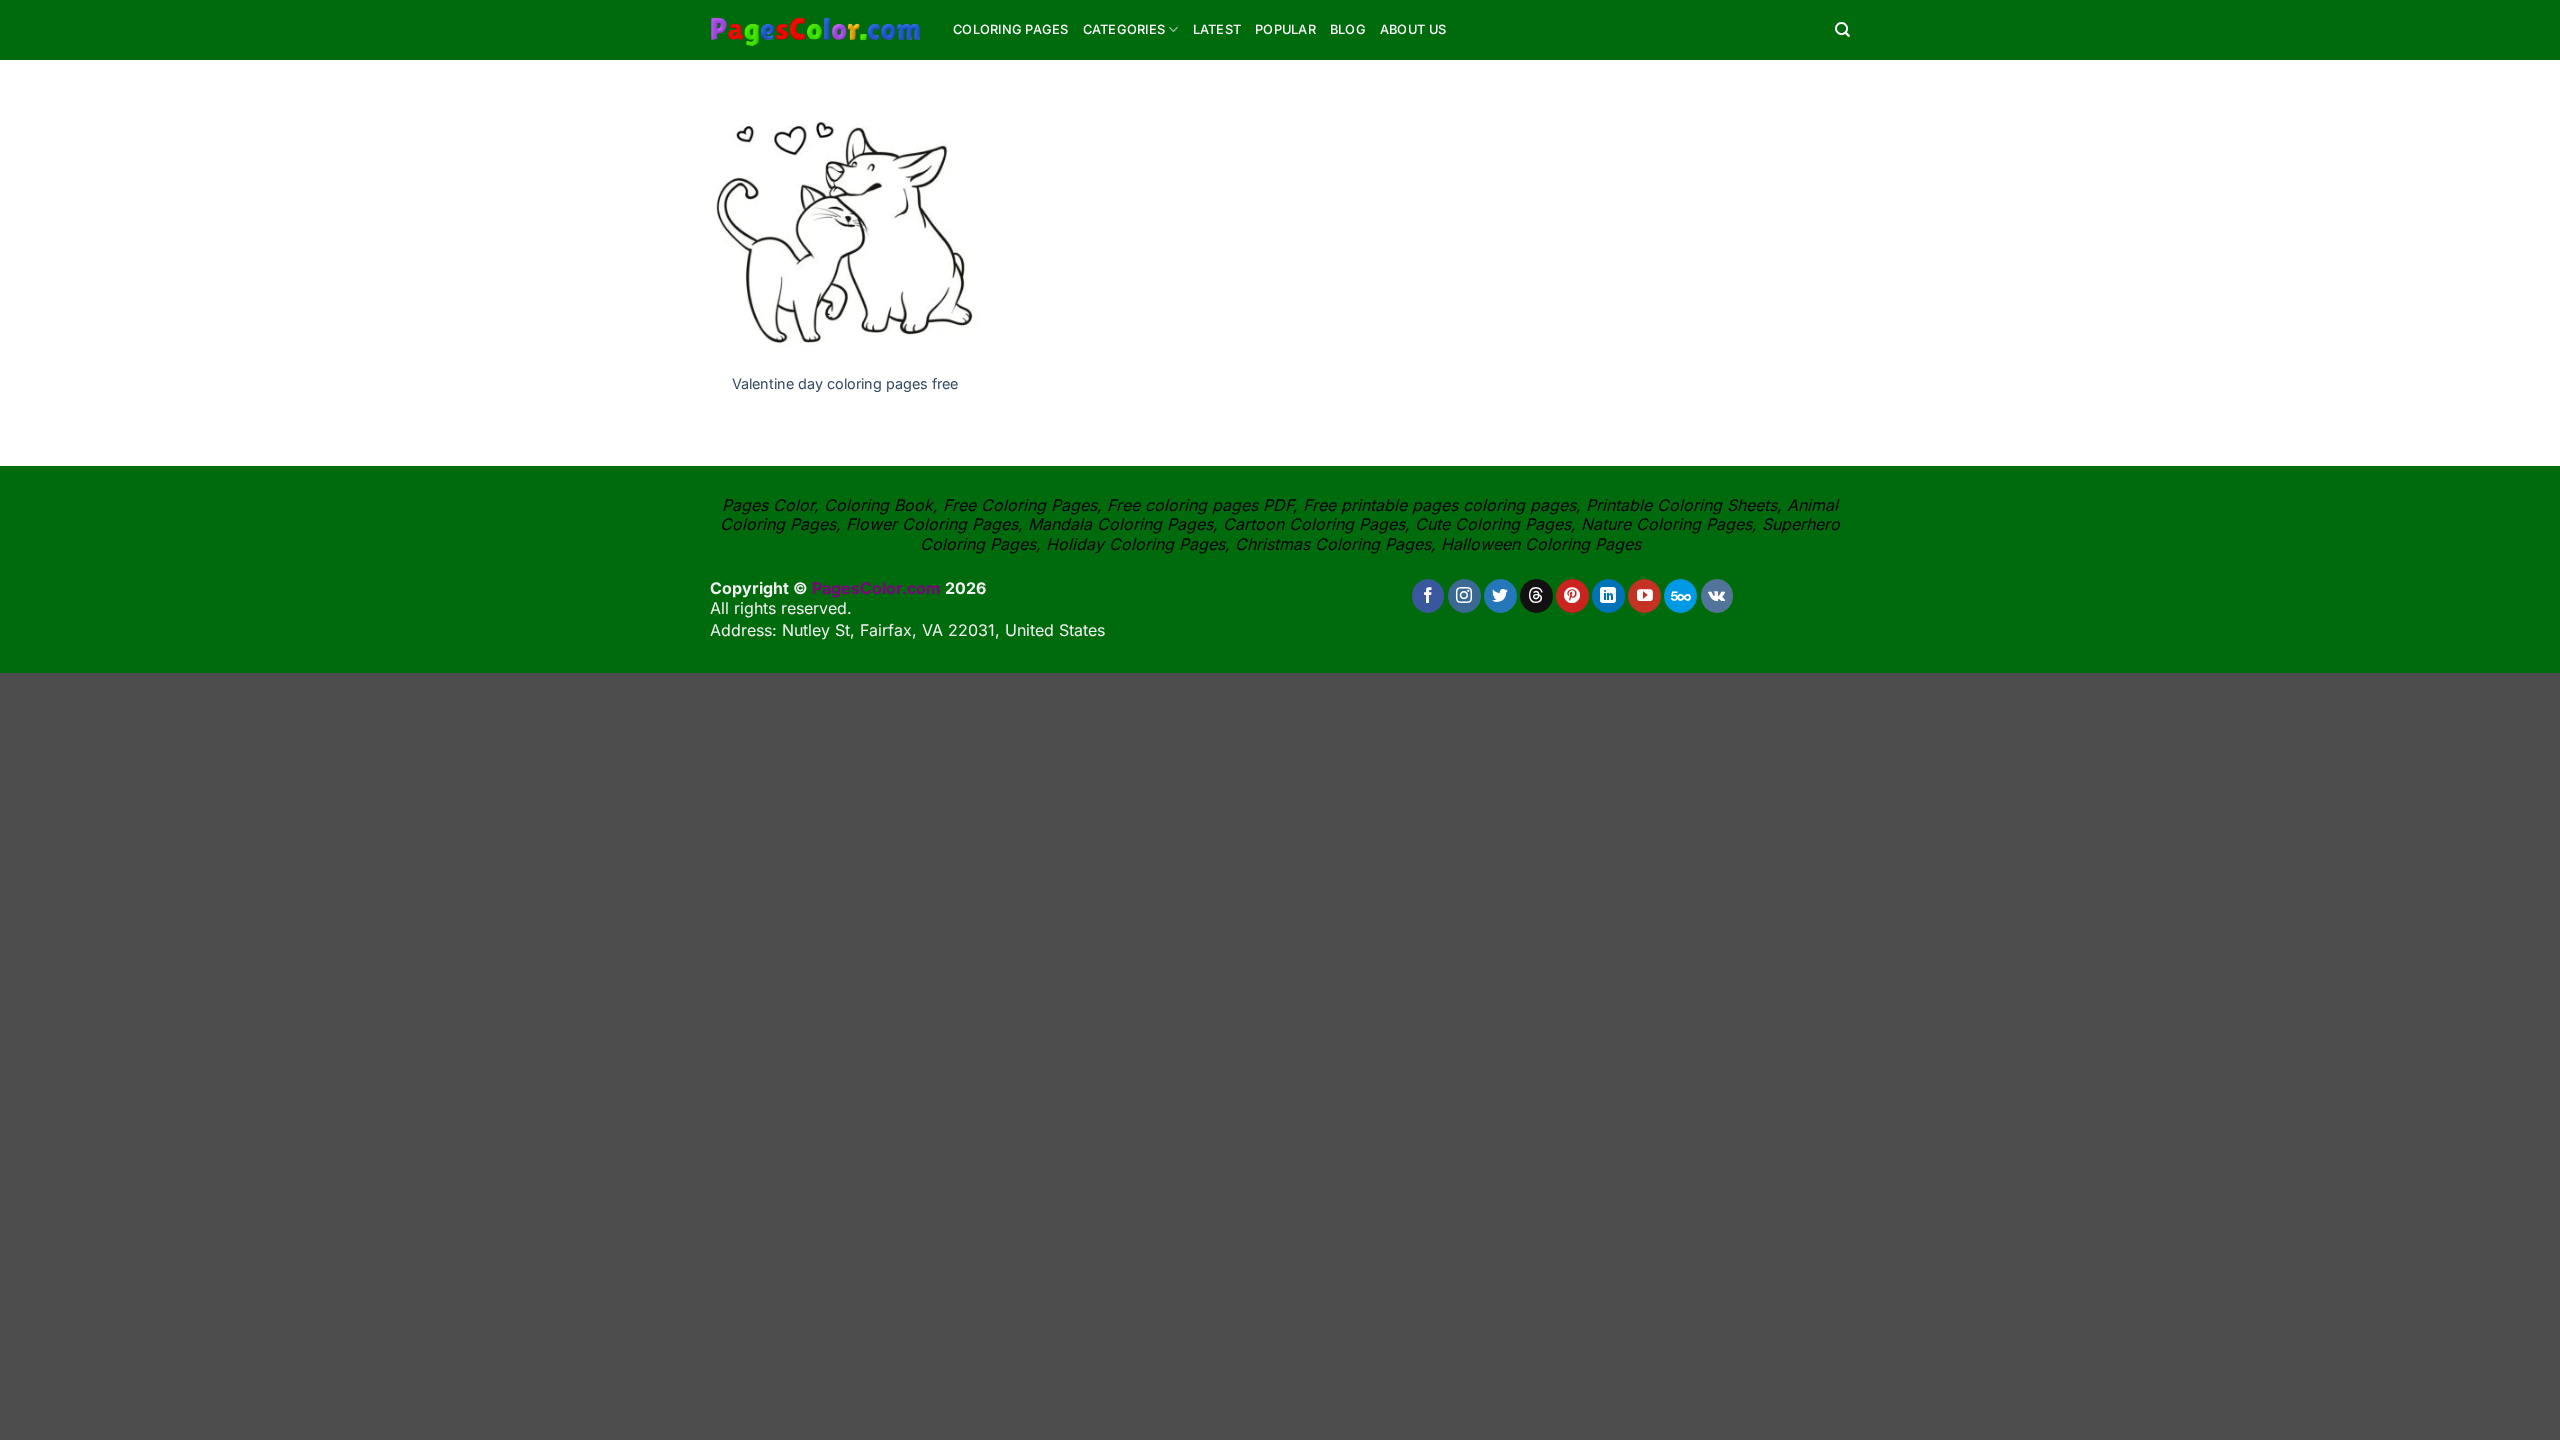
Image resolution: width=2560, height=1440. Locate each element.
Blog (1348, 29)
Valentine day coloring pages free (845, 383)
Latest (1217, 29)
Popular (1285, 29)
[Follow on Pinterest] (1572, 596)
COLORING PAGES (1011, 29)
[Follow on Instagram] (1464, 596)
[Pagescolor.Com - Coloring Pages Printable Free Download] (816, 30)
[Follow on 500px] (1680, 596)
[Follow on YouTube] (1644, 596)
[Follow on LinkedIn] (1608, 596)
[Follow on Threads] (1536, 596)
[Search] (1842, 30)
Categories (1124, 29)
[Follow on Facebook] (1428, 596)
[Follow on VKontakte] (1717, 596)
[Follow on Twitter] (1500, 596)
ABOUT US (1413, 29)
